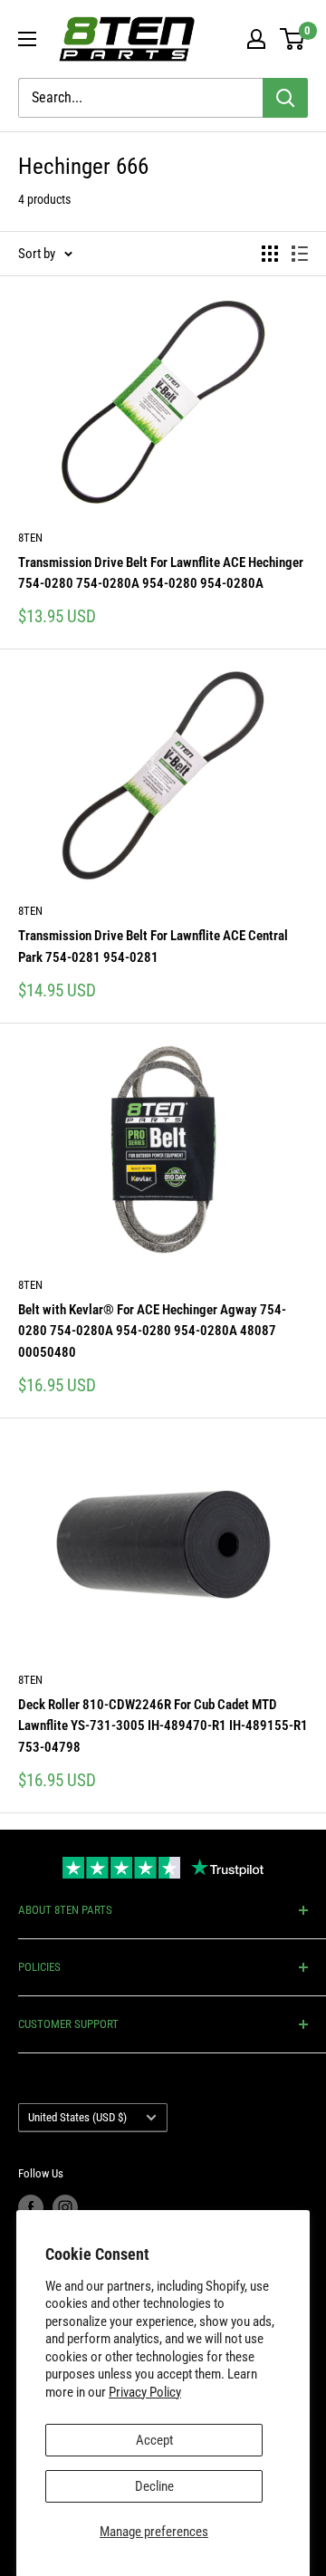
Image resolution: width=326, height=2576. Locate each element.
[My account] (256, 39)
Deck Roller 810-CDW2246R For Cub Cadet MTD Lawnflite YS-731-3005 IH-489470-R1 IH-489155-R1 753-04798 (163, 1726)
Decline (154, 2486)
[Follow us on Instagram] (65, 2207)
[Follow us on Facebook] (31, 2207)
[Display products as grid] (270, 254)
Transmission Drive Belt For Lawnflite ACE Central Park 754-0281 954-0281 (153, 946)
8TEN (30, 538)
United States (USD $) (77, 2117)
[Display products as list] (300, 254)
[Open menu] (27, 39)
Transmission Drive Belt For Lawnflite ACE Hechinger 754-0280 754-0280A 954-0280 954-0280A (161, 573)
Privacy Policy (145, 2392)
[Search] (285, 98)
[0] (293, 39)
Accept (154, 2440)
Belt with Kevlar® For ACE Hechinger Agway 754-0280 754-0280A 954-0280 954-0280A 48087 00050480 (152, 1331)
